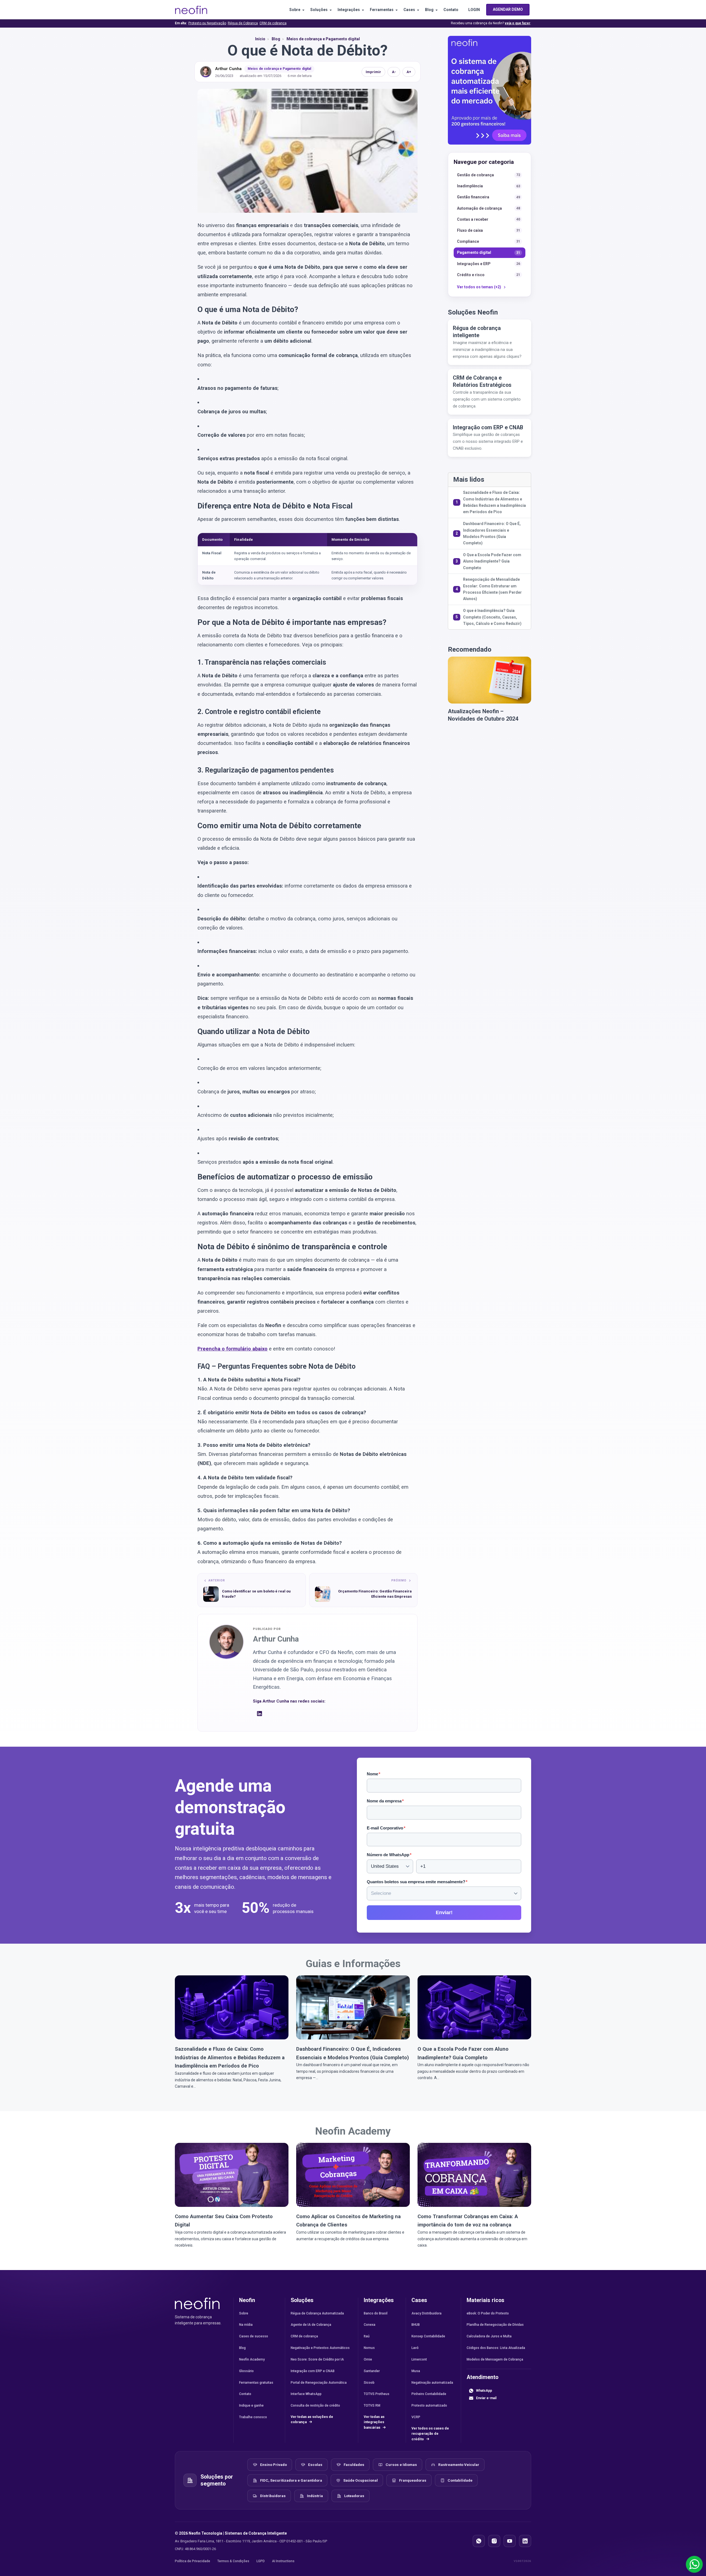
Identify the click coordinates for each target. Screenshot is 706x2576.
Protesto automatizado (429, 2405)
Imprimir (373, 72)
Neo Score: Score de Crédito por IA (317, 2359)
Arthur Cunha (228, 69)
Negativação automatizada (432, 2383)
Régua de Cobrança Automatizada (317, 2313)
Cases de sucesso (254, 2336)
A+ (409, 72)
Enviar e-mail (486, 2398)
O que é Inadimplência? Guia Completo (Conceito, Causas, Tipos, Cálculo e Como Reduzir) (492, 617)
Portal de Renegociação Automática (319, 2383)
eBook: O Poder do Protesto (488, 2313)
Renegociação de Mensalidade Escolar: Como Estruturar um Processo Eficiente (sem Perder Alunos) (492, 589)
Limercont (419, 2359)
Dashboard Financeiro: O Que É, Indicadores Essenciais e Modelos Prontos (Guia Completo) (492, 533)
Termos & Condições (233, 2561)
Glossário (246, 2371)
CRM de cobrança (273, 23)
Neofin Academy (353, 2131)
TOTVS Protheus (377, 2394)
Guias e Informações (353, 1964)
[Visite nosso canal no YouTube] (510, 2541)
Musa (416, 2371)
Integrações (349, 10)
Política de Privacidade (192, 2561)
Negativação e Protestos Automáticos (320, 2348)
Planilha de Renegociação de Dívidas (495, 2325)
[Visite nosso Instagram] (494, 2541)
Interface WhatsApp (306, 2394)
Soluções (319, 10)
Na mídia (246, 2325)
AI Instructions (283, 2561)
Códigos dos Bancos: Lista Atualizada (496, 2348)
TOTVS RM (372, 2405)
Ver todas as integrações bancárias (374, 2422)
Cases (409, 10)
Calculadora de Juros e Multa (489, 2336)
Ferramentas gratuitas (256, 2383)
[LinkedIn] (260, 1715)
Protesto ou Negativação (207, 23)
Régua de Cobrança (243, 23)
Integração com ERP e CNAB (313, 2371)
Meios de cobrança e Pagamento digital (279, 69)
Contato (451, 10)
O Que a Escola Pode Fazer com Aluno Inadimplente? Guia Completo (492, 561)
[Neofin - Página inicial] (197, 2303)
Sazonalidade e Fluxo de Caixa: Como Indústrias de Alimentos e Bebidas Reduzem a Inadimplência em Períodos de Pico (494, 502)
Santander (372, 2371)
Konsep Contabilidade (428, 2336)
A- (394, 72)
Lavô (415, 2348)
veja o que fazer (518, 23)
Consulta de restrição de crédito (315, 2405)
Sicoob (369, 2383)
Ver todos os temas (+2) (479, 287)
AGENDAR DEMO (508, 9)
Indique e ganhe (251, 2405)
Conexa (370, 2325)
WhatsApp (484, 2391)
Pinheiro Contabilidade (429, 2394)
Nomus (369, 2348)
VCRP (416, 2417)
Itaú (367, 2336)
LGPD (261, 2561)
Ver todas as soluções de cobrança (312, 2419)
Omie (368, 2359)
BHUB (416, 2325)
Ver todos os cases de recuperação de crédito (430, 2434)
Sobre (295, 10)
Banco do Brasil (376, 2313)
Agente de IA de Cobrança (311, 2325)
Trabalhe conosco (253, 2417)
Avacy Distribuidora (426, 2313)
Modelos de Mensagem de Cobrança (495, 2359)
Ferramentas (382, 10)
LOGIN (474, 10)
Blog (429, 10)
